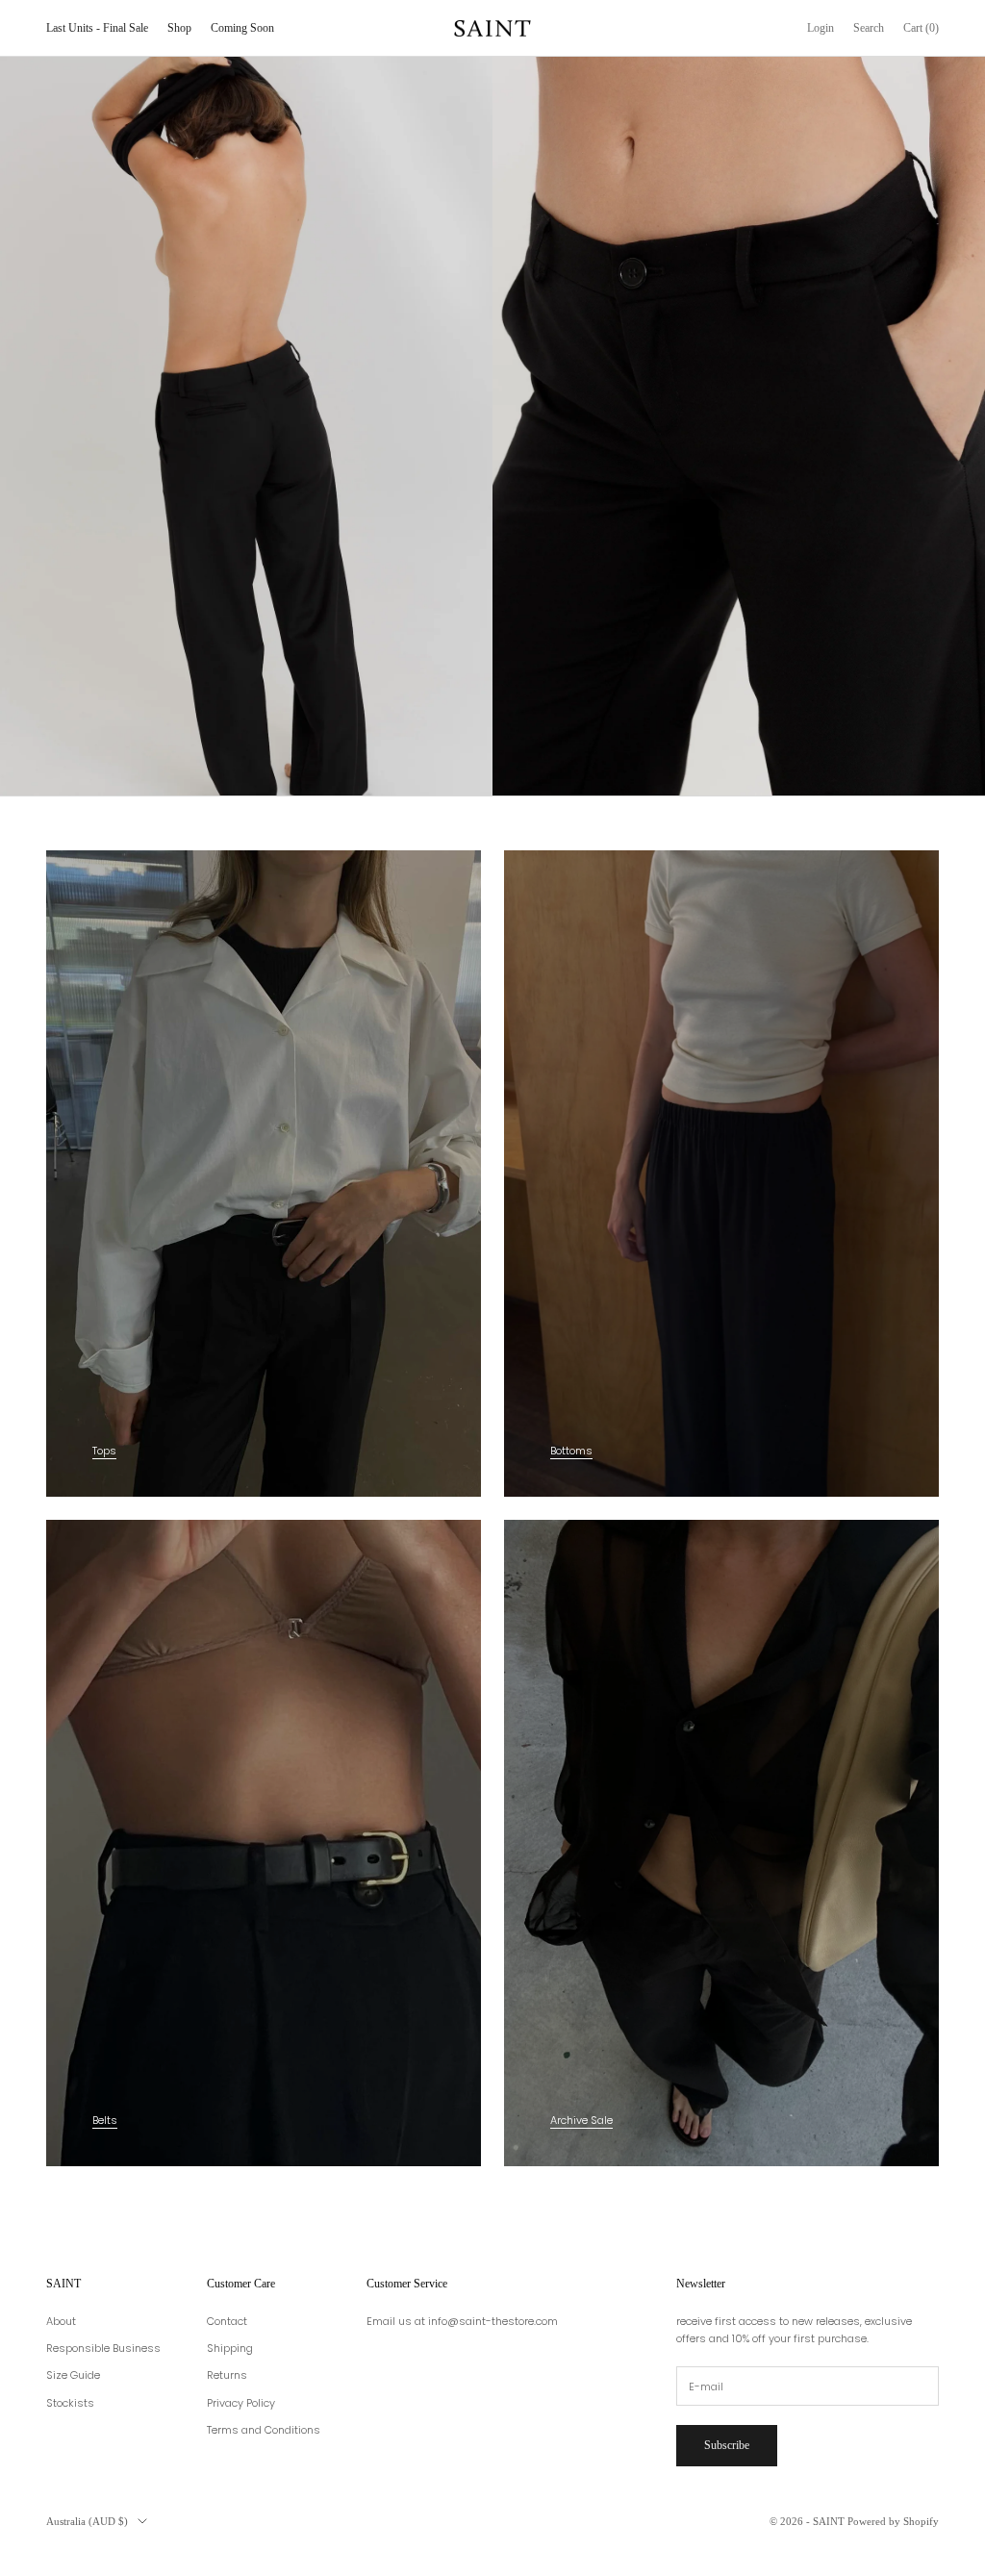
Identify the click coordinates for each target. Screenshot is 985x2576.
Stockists (70, 2403)
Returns (227, 2375)
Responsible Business (103, 2348)
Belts (105, 2120)
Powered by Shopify (893, 2521)
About (61, 2321)
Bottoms (571, 1451)
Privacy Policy (241, 2403)
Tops (104, 1451)
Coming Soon (242, 28)
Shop (179, 28)
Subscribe (727, 2445)
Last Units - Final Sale (97, 28)
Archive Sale (581, 2120)
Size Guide (73, 2375)
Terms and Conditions (264, 2430)
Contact (227, 2321)
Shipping (230, 2348)
